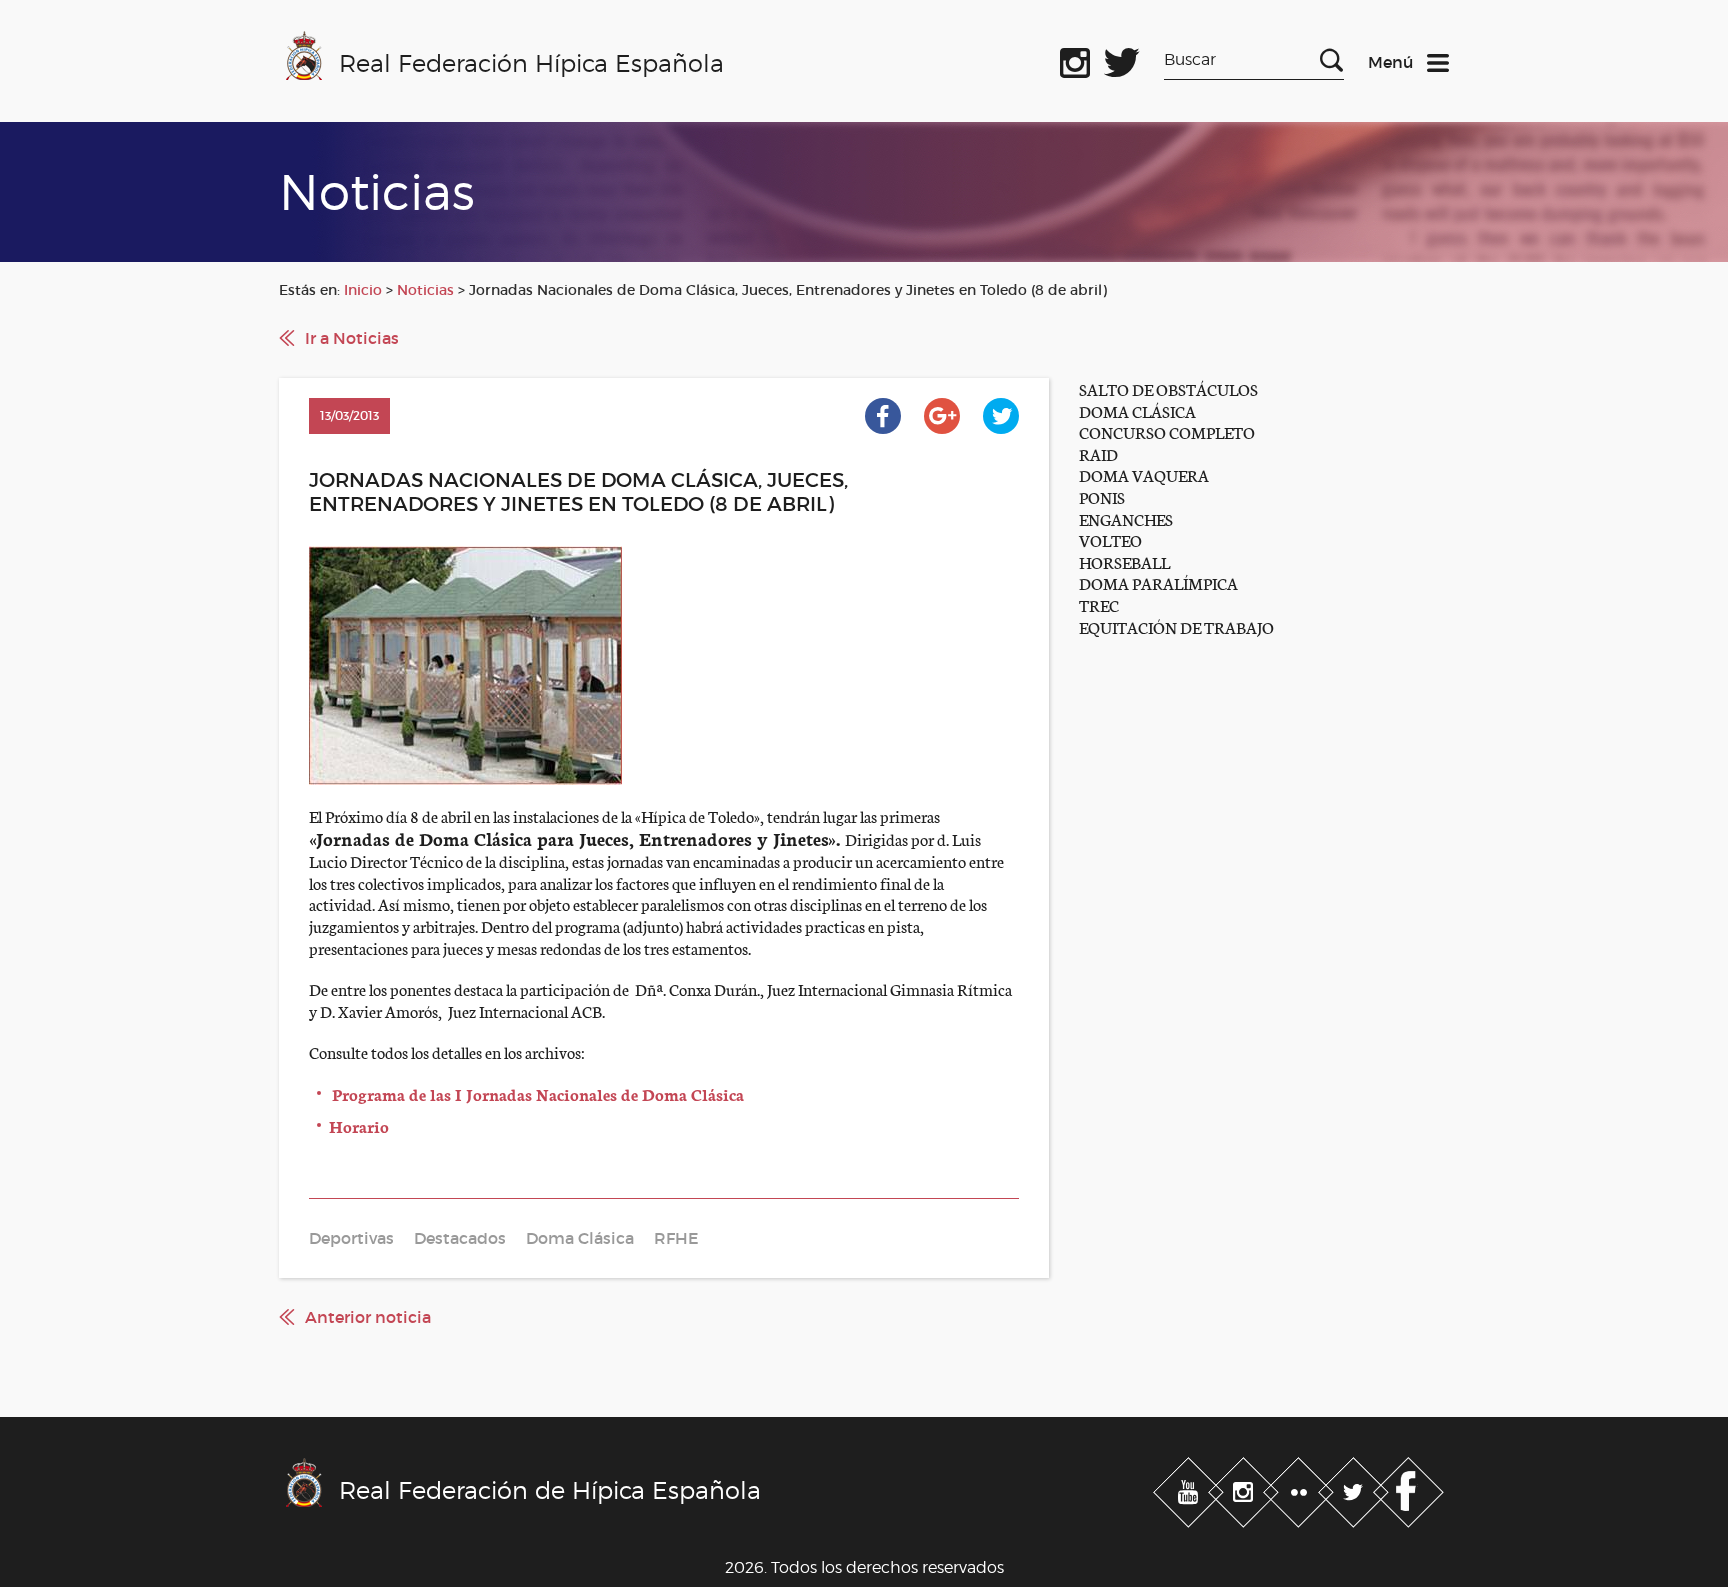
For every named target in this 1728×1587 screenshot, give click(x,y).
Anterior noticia (368, 1317)
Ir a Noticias (352, 338)
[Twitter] (1355, 1489)
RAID (1098, 453)
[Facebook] (1408, 1489)
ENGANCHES (1126, 518)
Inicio (363, 290)
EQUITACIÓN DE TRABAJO (1176, 626)
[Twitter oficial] (1122, 59)
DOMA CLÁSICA (1137, 410)
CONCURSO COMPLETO (1167, 431)
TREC (1099, 604)
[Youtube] (1190, 1489)
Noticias (425, 290)
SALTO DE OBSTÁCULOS (1168, 388)
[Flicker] (1300, 1489)
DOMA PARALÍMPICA (1158, 582)
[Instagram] (1245, 1489)
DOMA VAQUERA (1144, 474)
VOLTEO (1110, 539)
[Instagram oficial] (1075, 59)
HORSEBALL (1124, 561)
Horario (359, 1125)
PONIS (1102, 496)
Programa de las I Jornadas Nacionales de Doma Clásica (538, 1093)
